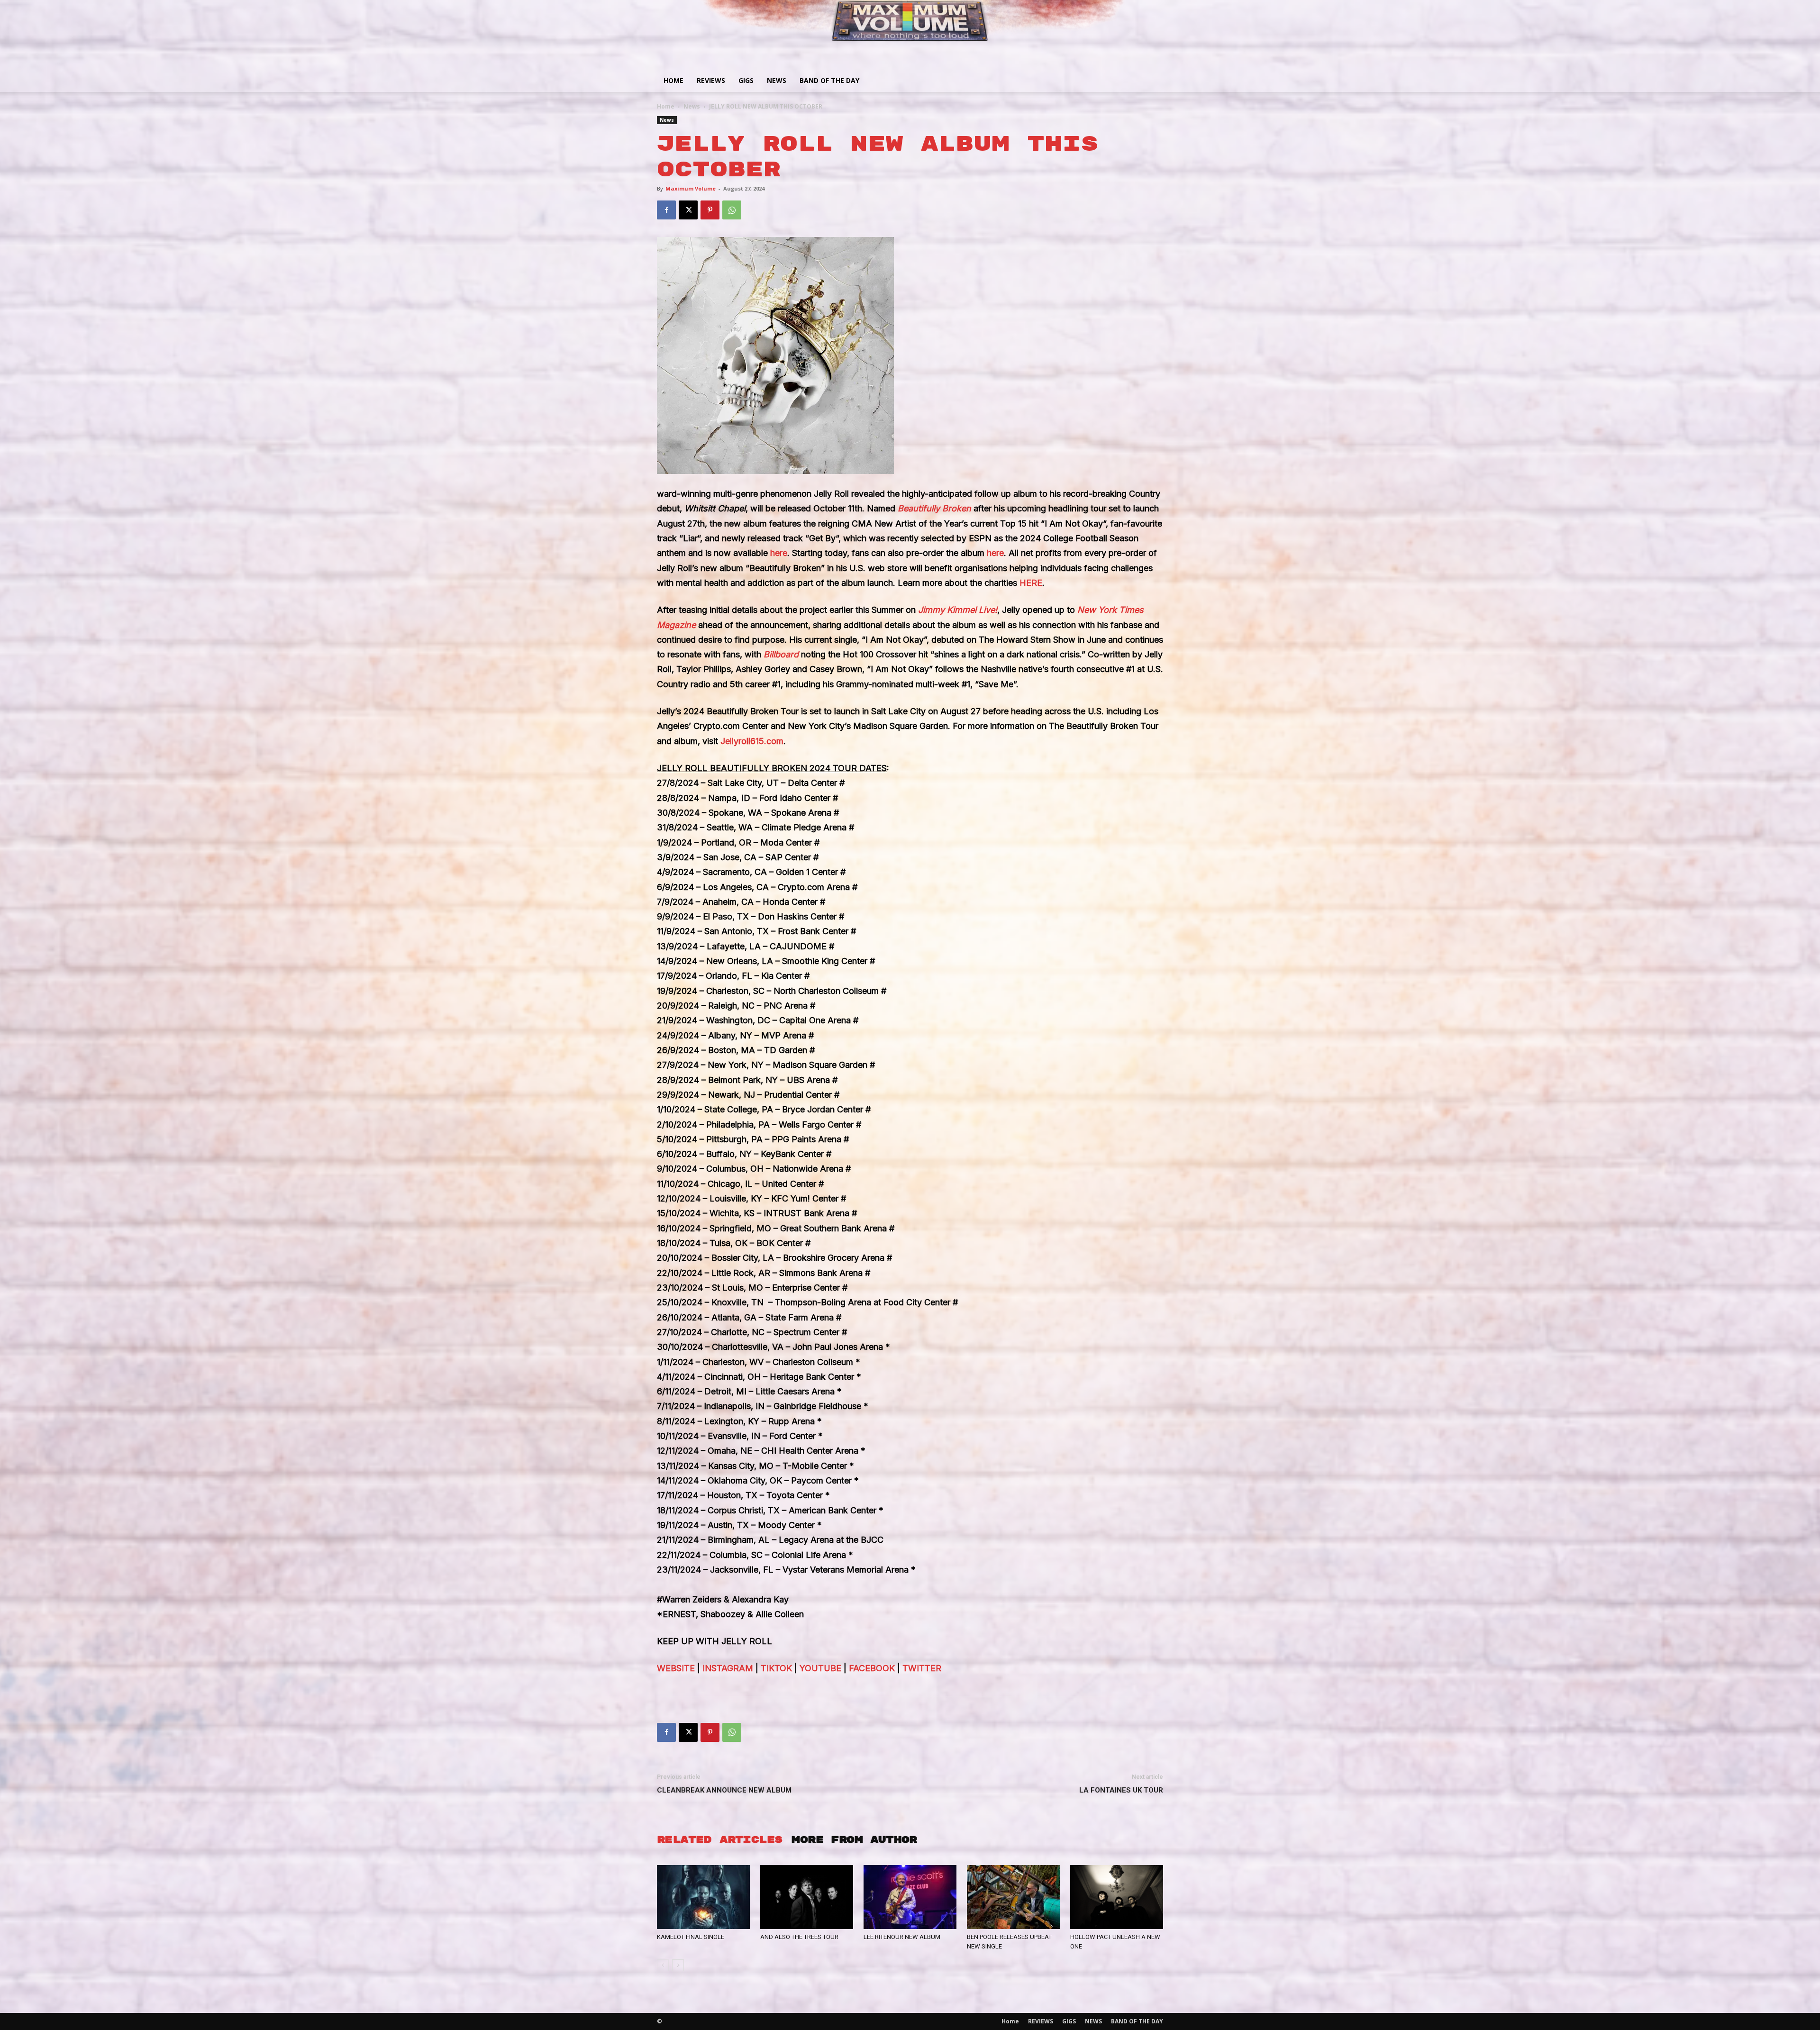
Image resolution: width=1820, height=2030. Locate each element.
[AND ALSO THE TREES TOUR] (807, 1897)
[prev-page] (663, 1965)
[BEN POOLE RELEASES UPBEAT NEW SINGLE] (1013, 1897)
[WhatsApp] (732, 210)
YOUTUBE (819, 1668)
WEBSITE (676, 1668)
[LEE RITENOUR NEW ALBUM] (910, 1897)
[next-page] (678, 1965)
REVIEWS (711, 80)
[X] (688, 210)
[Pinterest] (710, 210)
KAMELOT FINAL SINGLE (691, 1937)
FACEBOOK (871, 1668)
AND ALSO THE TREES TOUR (799, 1937)
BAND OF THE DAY (829, 80)
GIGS (746, 80)
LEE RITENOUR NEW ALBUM (902, 1937)
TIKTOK (775, 1668)
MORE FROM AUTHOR (854, 1840)
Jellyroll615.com (752, 741)
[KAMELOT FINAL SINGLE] (703, 1897)
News (692, 106)
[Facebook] (666, 210)
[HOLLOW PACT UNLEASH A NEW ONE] (1117, 1897)
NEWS (777, 80)
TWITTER (921, 1668)
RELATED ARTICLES (719, 1840)
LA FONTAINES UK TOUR (1121, 1790)
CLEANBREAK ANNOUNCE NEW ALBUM (724, 1790)
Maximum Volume (691, 188)
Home (673, 80)
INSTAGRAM (727, 1668)
